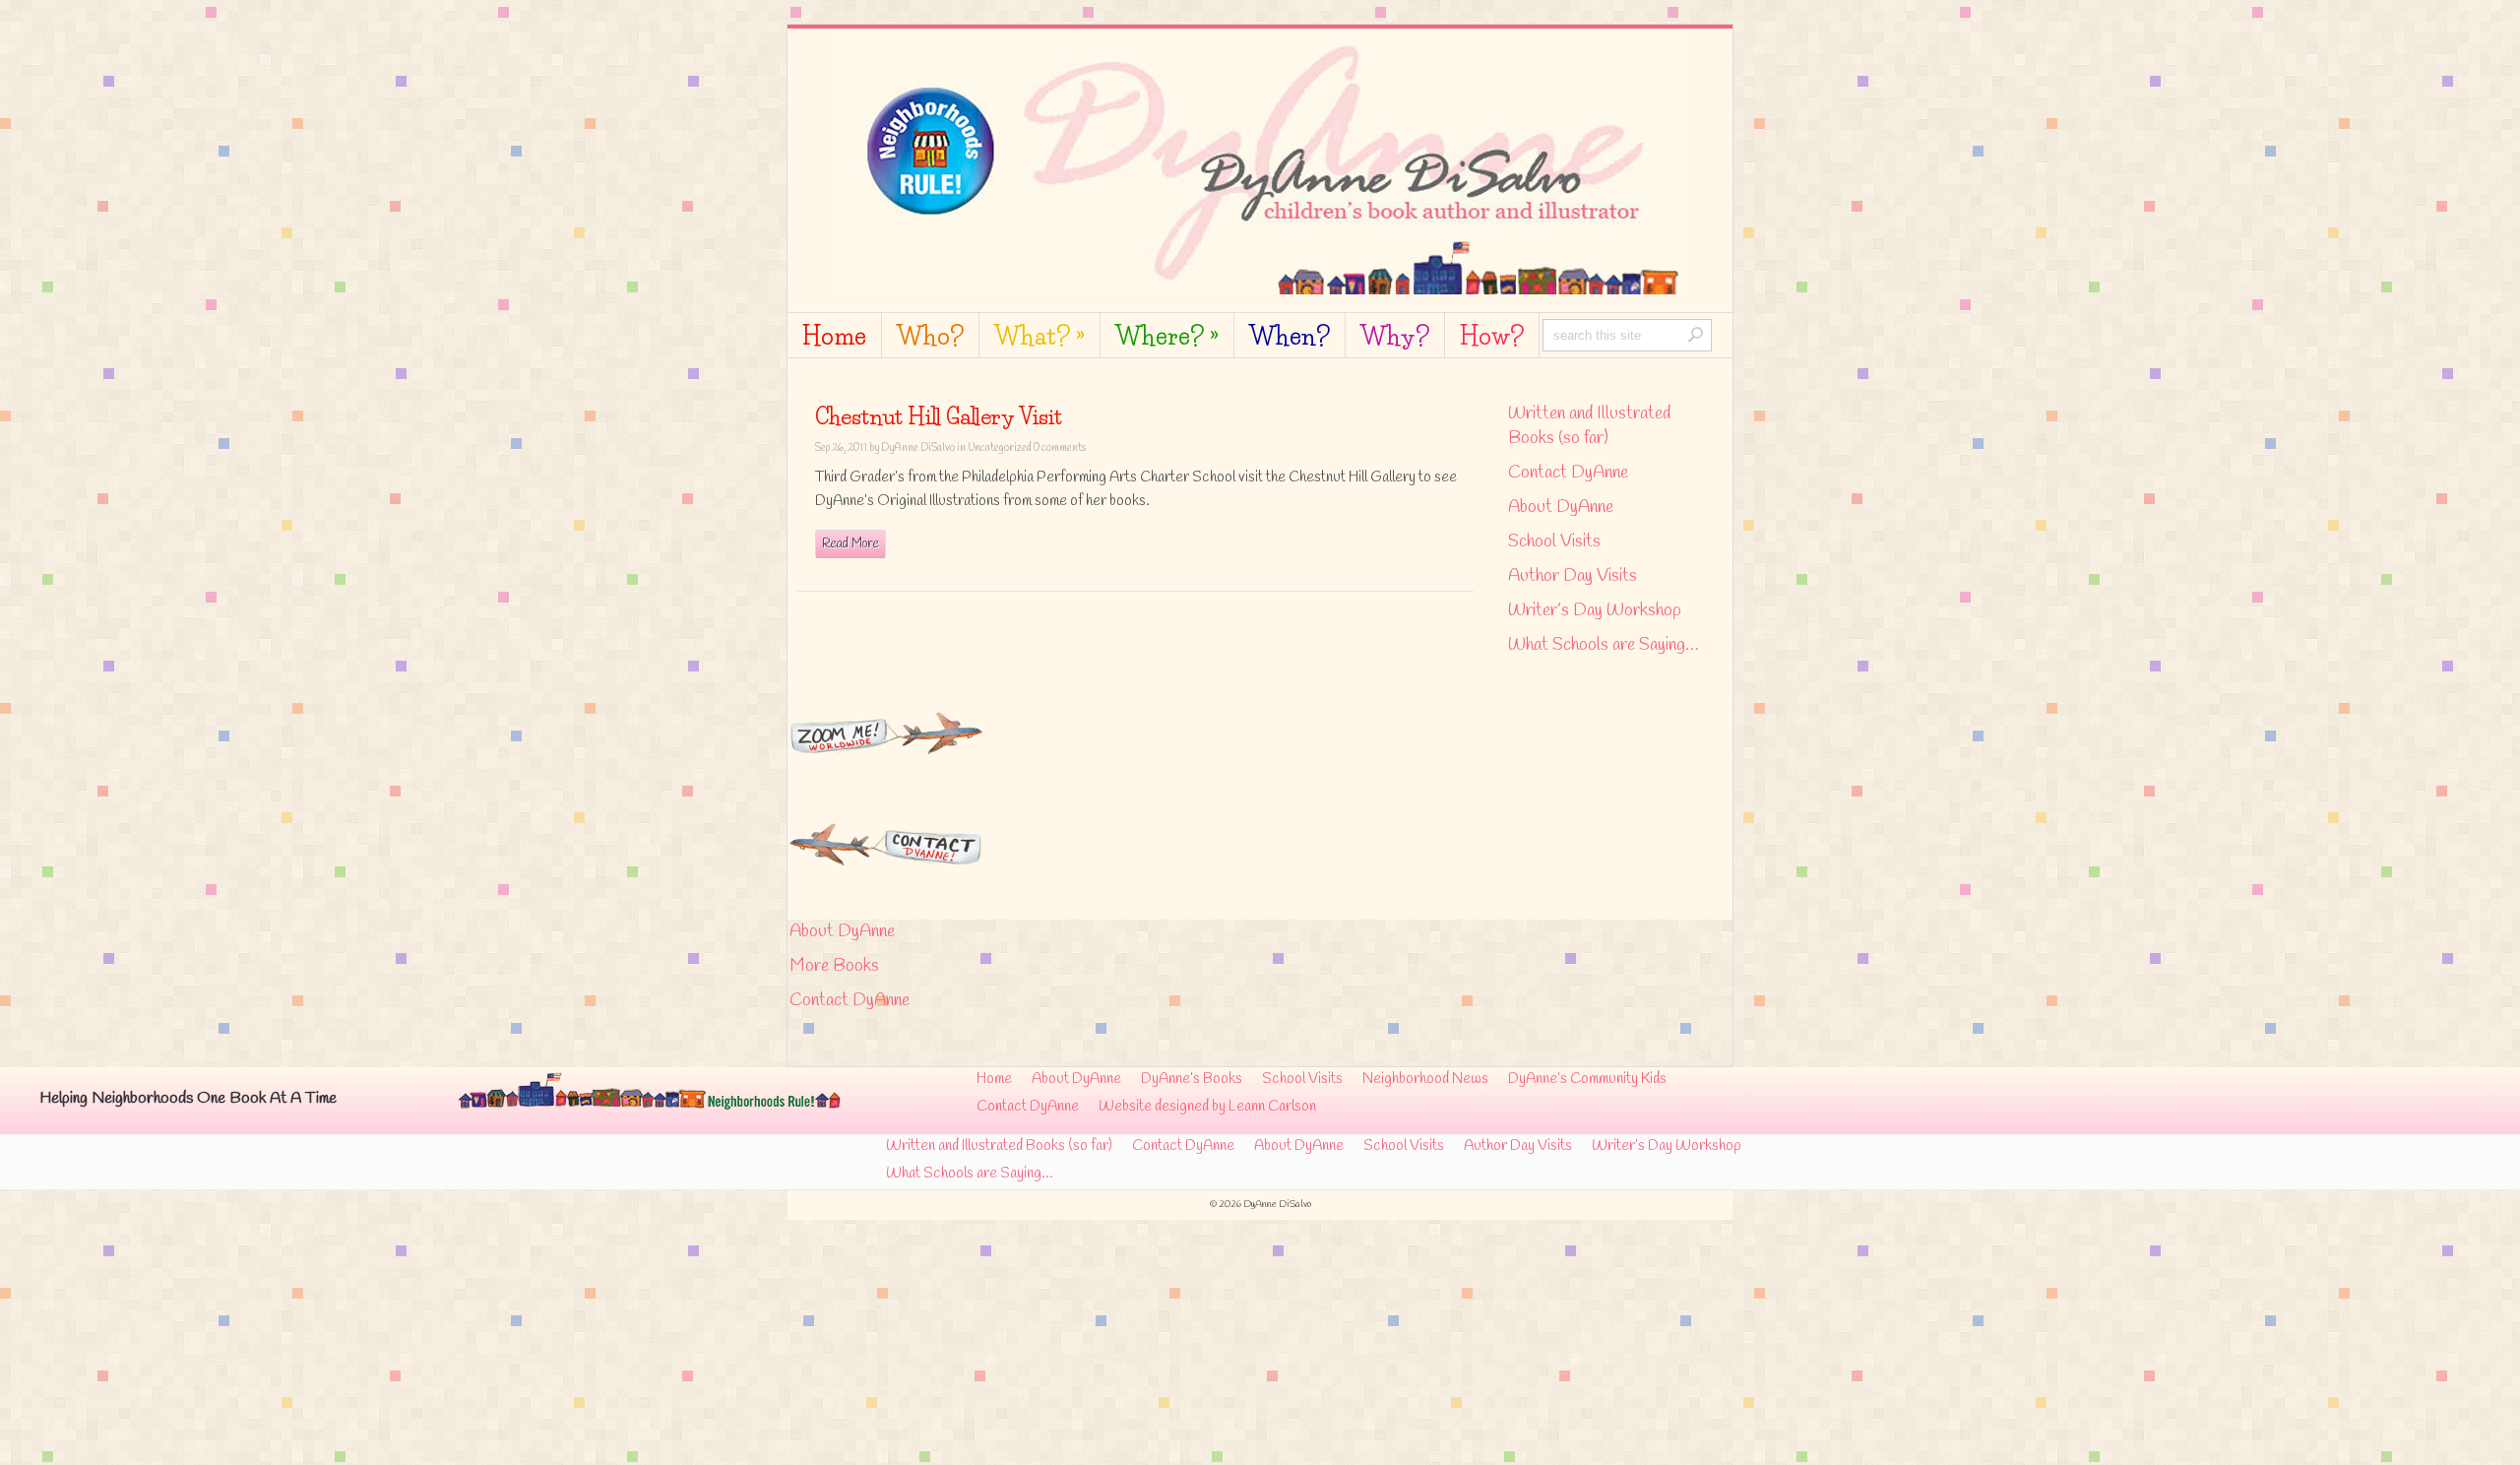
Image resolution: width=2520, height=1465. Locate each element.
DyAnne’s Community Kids (1587, 1079)
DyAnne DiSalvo (918, 448)
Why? (1395, 338)
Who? (930, 338)
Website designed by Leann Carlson (1207, 1107)
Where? (1167, 338)
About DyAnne (1561, 507)
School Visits (1554, 541)
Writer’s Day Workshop (1595, 610)
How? (1492, 338)
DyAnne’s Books (1192, 1079)
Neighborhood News (1425, 1079)
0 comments (1060, 448)
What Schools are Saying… (1604, 645)
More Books (834, 966)
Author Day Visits (1573, 576)
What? (1039, 338)
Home (834, 338)
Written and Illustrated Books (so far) (1589, 426)
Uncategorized (1000, 448)
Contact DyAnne (1568, 473)
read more (850, 544)
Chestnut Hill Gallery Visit (939, 417)
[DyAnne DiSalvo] (1260, 286)
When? (1290, 338)
